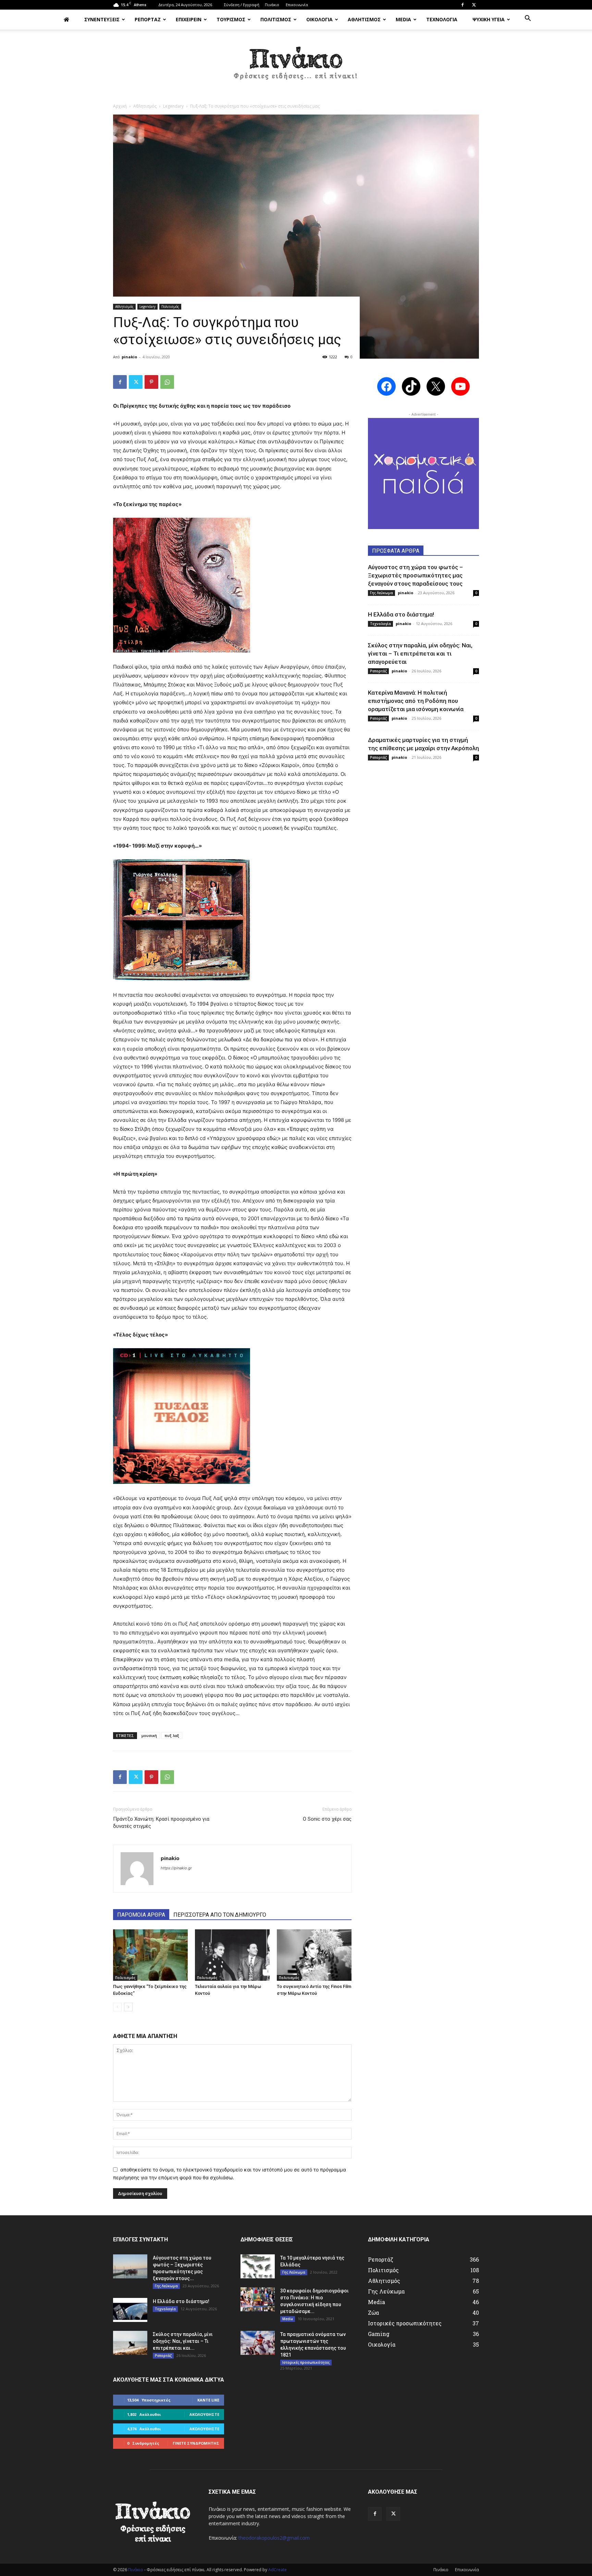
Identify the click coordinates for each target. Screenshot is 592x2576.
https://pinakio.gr (176, 1868)
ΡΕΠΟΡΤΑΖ (148, 19)
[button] (528, 19)
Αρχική (120, 106)
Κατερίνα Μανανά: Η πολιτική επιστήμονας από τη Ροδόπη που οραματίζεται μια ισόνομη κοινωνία (416, 701)
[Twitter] (474, 5)
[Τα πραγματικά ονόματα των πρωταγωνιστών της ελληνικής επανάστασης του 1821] (258, 2343)
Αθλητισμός (145, 106)
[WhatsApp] (167, 382)
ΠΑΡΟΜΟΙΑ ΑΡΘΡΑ (141, 1915)
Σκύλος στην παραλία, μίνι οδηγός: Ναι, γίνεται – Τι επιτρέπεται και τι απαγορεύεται (420, 654)
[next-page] (128, 2007)
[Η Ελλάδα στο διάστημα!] (130, 2310)
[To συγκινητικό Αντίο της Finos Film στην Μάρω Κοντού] (314, 1955)
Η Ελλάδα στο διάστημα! (401, 614)
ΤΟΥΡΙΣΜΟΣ (231, 19)
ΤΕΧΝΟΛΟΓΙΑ (442, 19)
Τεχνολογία (380, 624)
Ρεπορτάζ (378, 671)
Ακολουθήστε (204, 2414)
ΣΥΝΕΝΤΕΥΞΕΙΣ (102, 19)
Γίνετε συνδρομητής (196, 2443)
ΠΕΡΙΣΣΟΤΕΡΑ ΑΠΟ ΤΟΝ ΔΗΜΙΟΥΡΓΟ (220, 1915)
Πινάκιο (272, 5)
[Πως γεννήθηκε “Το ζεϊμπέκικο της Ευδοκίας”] (150, 1955)
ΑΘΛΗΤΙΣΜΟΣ (364, 19)
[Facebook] (463, 5)
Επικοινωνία (297, 5)
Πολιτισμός (170, 307)
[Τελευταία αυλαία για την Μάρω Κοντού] (232, 1955)
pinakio (129, 357)
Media (288, 2319)
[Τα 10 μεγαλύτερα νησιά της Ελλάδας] (258, 2266)
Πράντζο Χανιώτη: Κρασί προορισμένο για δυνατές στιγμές (161, 1823)
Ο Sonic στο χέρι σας (327, 1819)
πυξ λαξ (172, 1735)
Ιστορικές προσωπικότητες (306, 2362)
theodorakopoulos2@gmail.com (274, 2538)
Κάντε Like (208, 2400)
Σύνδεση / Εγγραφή (242, 5)
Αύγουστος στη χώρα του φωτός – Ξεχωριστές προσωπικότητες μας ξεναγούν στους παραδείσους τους (415, 575)
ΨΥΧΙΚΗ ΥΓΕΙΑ (489, 19)
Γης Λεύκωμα (381, 593)
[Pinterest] (151, 382)
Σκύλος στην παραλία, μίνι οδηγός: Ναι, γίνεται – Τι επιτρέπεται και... (183, 2341)
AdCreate (277, 2570)
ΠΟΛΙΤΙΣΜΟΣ (276, 19)
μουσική (149, 1735)
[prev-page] (117, 2007)
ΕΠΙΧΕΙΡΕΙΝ (189, 19)
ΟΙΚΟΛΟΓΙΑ (319, 19)
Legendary (173, 106)
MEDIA (403, 19)
